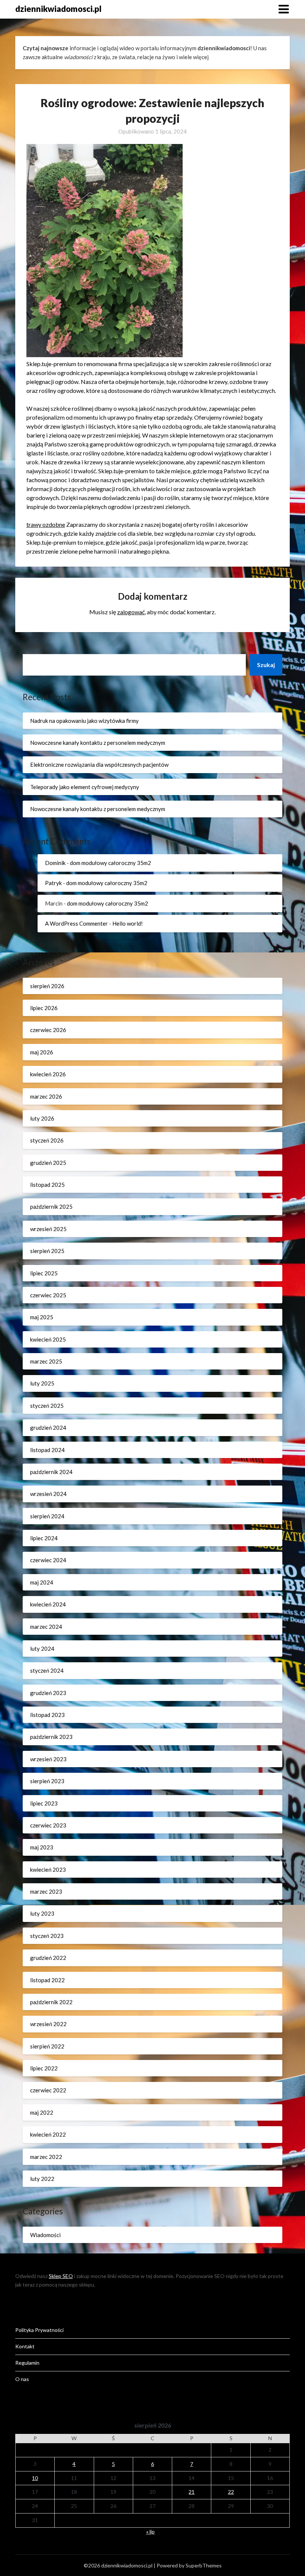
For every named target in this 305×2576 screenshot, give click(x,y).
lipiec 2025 (44, 1273)
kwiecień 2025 (48, 1339)
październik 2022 (51, 2002)
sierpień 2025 (47, 1251)
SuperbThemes (204, 2565)
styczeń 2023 (47, 1936)
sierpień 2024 (47, 1516)
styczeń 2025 (47, 1406)
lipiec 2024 (44, 1538)
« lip (150, 2532)
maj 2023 (42, 1847)
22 (231, 2492)
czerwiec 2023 (48, 1825)
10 (35, 2478)
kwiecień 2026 (48, 1074)
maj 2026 (42, 1052)
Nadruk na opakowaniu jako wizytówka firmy (84, 721)
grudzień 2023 (48, 1693)
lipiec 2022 (44, 2068)
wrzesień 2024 (48, 1494)
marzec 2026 (46, 1096)
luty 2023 (42, 1913)
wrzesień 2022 (48, 2024)
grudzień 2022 (48, 1958)
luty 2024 (42, 1649)
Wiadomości (45, 2235)
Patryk (53, 883)
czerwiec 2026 (48, 1030)
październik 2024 (51, 1472)
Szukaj (33, 645)
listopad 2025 (47, 1185)
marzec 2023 (46, 1891)
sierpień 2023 (47, 1781)
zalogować (131, 612)
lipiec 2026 (44, 1008)
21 (192, 2492)
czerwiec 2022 (48, 2090)
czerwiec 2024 (48, 1560)
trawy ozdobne (46, 524)
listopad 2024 (47, 1450)
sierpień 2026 (47, 986)
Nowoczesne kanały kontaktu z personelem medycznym (98, 743)
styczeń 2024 (47, 1670)
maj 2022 (42, 2112)
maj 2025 (42, 1317)
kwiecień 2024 (48, 1604)
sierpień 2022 (47, 2046)
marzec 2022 (46, 2157)
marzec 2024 (46, 1627)
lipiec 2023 (44, 1803)
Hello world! (128, 923)
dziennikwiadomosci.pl (58, 9)
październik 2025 (51, 1207)
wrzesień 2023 (48, 1759)
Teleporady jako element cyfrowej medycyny (85, 787)
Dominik (55, 863)
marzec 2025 (46, 1361)
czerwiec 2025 (48, 1295)
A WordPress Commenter (76, 923)
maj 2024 (42, 1582)
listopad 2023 (47, 1715)
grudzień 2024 (48, 1428)
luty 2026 (42, 1118)
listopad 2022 (47, 1980)
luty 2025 (42, 1383)
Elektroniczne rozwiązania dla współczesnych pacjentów (99, 765)
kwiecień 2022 (48, 2134)
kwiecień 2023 (48, 1869)
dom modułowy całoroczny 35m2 (110, 863)
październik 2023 (51, 1737)
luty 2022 (42, 2179)
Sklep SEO (61, 2276)
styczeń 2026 (47, 1140)
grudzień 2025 (48, 1163)
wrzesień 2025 (48, 1229)
